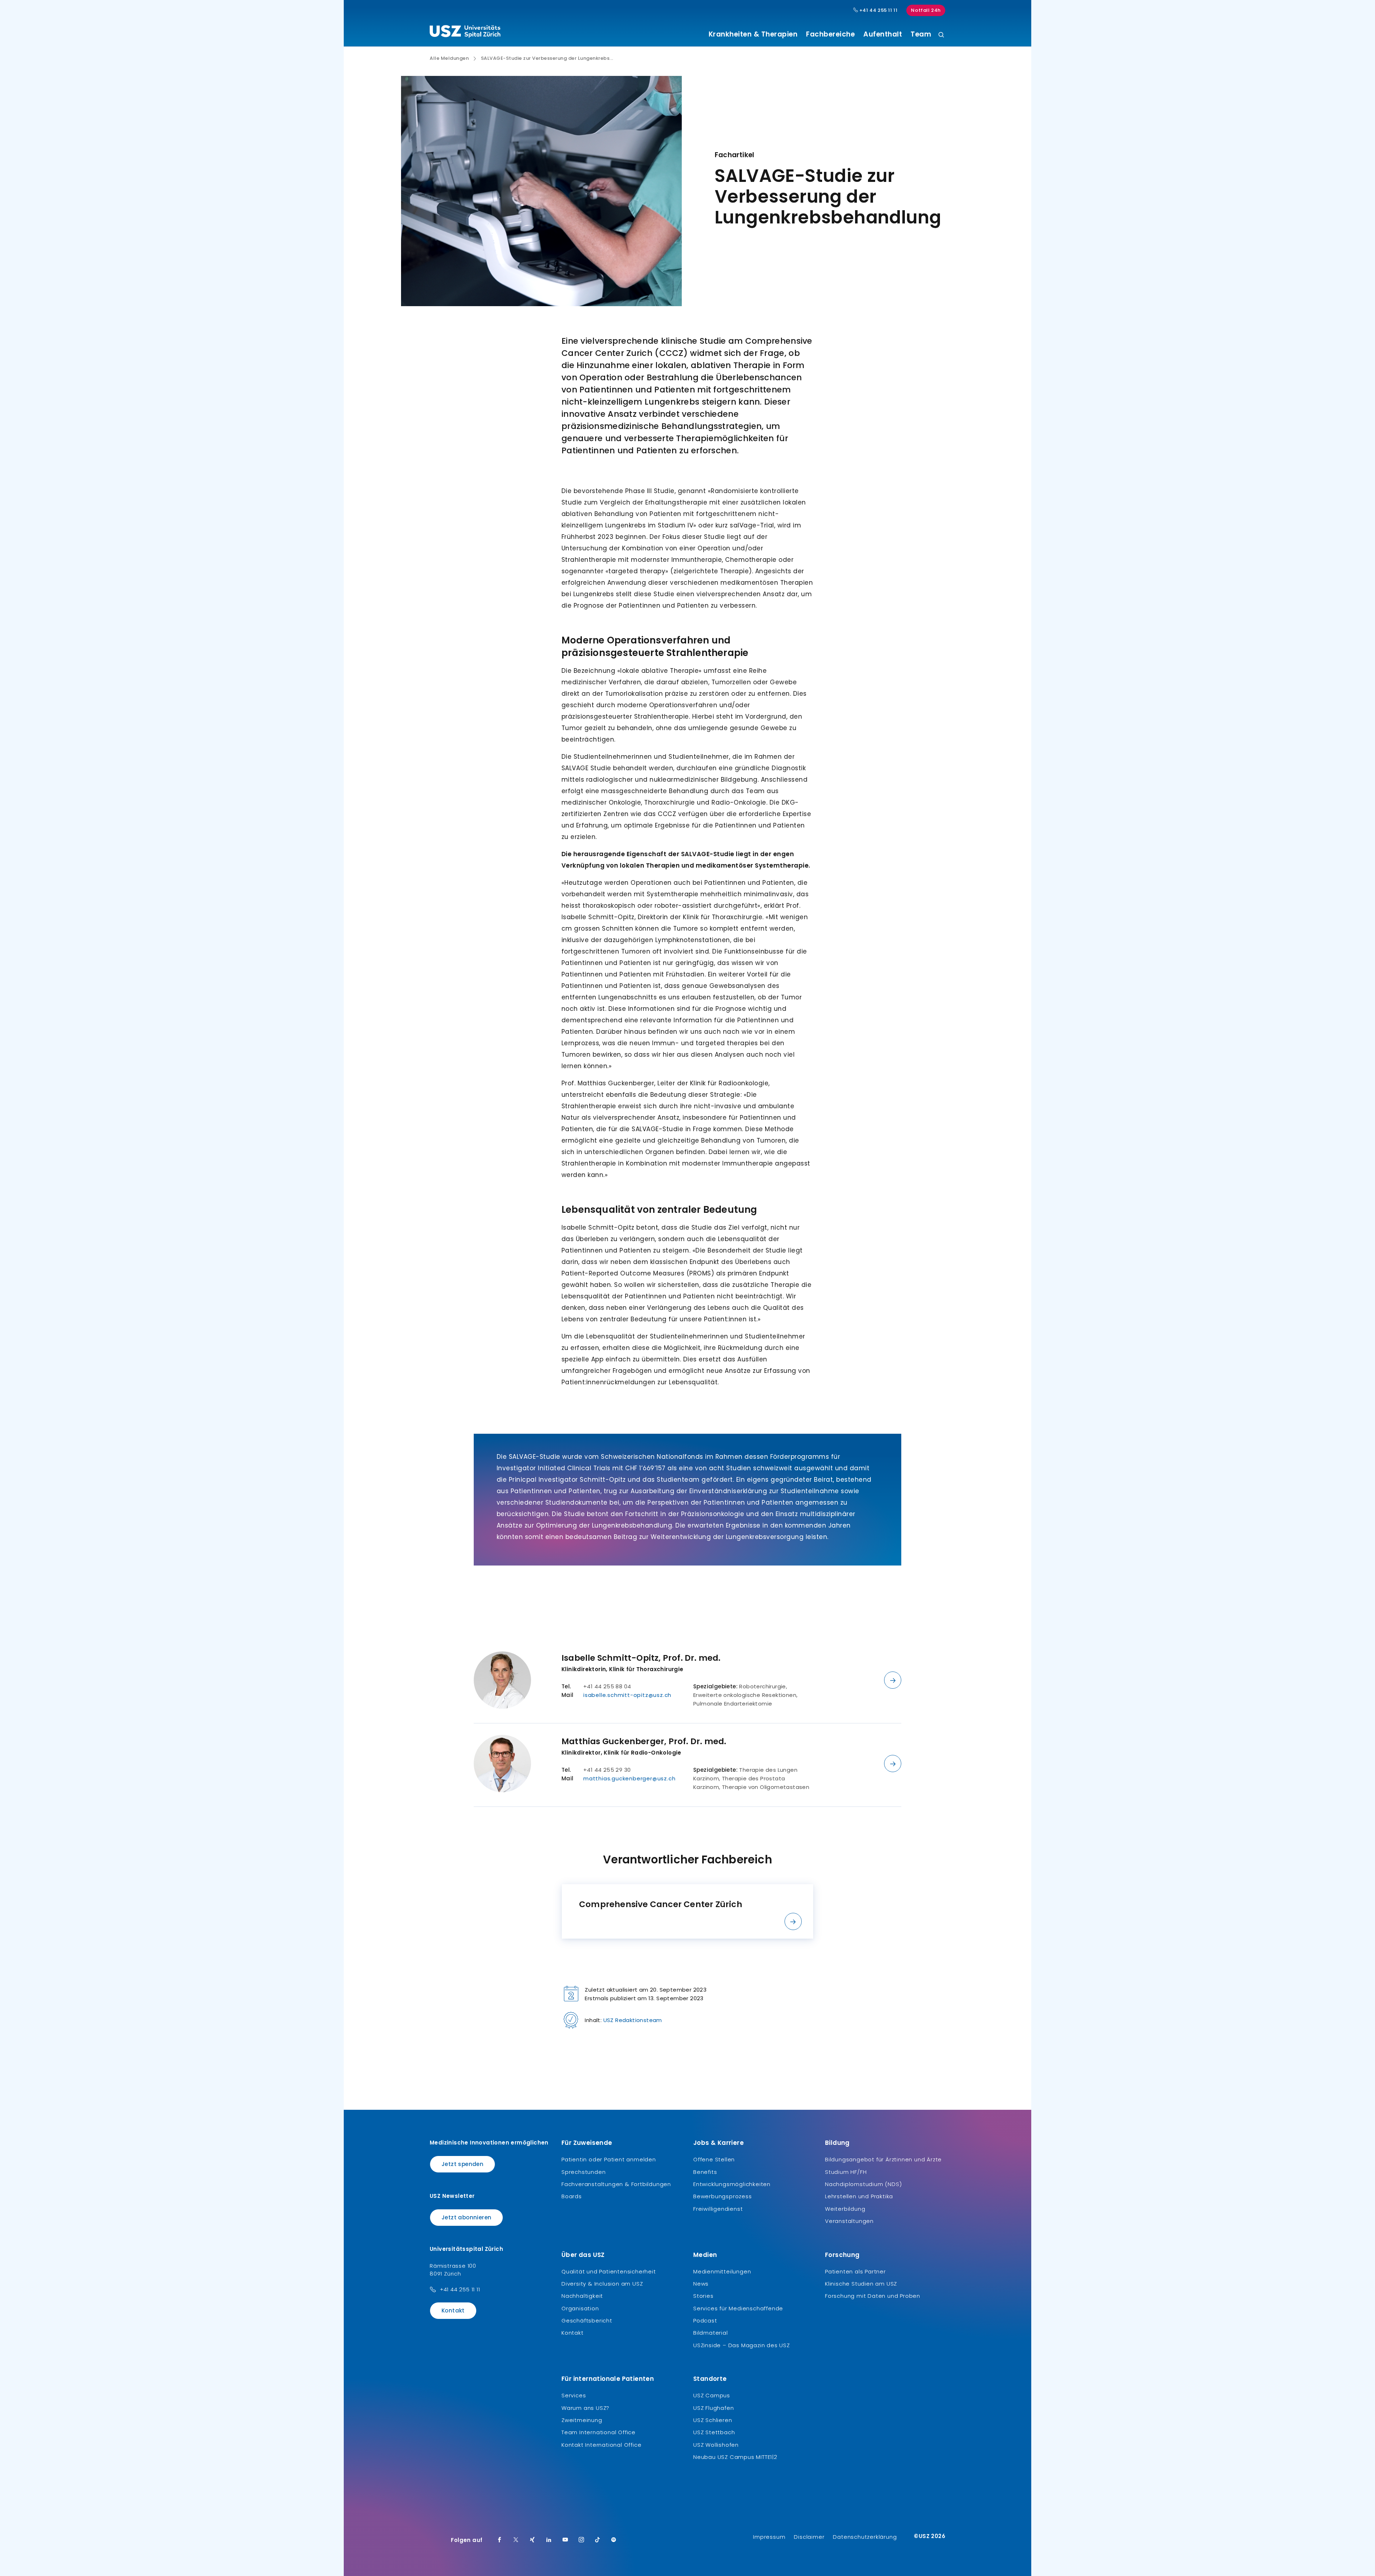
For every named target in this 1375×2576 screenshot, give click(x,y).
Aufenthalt (883, 34)
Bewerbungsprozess (723, 2196)
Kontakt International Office (601, 2445)
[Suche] (941, 35)
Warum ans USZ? (585, 2408)
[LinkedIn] (549, 2540)
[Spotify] (614, 2540)
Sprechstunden (583, 2172)
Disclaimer (809, 2537)
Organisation (580, 2308)
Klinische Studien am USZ (861, 2284)
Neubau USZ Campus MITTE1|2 (735, 2457)
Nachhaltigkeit (582, 2296)
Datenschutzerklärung (865, 2537)
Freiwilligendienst (718, 2209)
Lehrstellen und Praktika (859, 2196)
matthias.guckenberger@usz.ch (629, 1778)
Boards (572, 2196)
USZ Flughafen (713, 2408)
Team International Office (599, 2432)
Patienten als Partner (855, 2271)
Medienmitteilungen (722, 2271)
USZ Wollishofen (716, 2445)
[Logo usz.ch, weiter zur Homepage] (465, 33)
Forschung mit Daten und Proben (873, 2296)
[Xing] (532, 2540)
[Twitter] (516, 2540)
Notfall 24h (926, 10)
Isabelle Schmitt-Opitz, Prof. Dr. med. (641, 1658)
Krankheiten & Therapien (753, 34)
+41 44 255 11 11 (878, 10)
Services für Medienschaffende (738, 2308)
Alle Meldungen (449, 58)
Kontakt (453, 2310)
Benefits (705, 2172)
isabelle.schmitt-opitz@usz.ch (627, 1695)
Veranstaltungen (849, 2221)
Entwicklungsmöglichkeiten (732, 2184)
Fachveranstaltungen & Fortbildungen (616, 2184)
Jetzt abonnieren (466, 2217)
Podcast (705, 2321)
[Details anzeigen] (893, 1680)
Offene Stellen (714, 2159)
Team (921, 34)
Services (574, 2395)
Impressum (769, 2537)
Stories (703, 2296)
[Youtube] (565, 2540)
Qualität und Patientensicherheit (609, 2271)
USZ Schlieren (713, 2420)
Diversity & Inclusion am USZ (602, 2284)
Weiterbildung (845, 2209)
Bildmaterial (711, 2333)
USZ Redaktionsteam (633, 2020)
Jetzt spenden (462, 2164)
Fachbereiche (830, 34)
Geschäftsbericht (587, 2321)
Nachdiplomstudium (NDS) (863, 2184)
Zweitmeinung (582, 2420)
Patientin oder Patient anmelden (609, 2159)
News (701, 2284)
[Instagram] (582, 2540)
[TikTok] (598, 2540)
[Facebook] (500, 2540)
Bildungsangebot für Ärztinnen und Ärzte (883, 2159)
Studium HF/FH (846, 2172)
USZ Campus (712, 2395)
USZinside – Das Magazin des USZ (742, 2345)
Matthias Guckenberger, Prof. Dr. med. (644, 1741)
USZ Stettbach (714, 2432)
